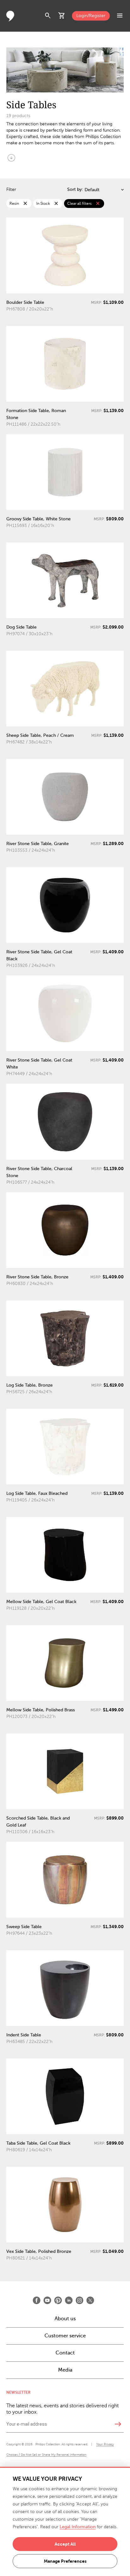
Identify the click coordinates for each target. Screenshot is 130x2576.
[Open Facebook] (37, 2300)
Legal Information (78, 2527)
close (25, 204)
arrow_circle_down (11, 158)
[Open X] (90, 2300)
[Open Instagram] (80, 2300)
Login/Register (91, 16)
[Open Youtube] (47, 2300)
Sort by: (75, 189)
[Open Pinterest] (58, 2300)
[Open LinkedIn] (69, 2300)
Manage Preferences (65, 2561)
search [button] (48, 16)
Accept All (65, 2544)
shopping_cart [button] (62, 16)
